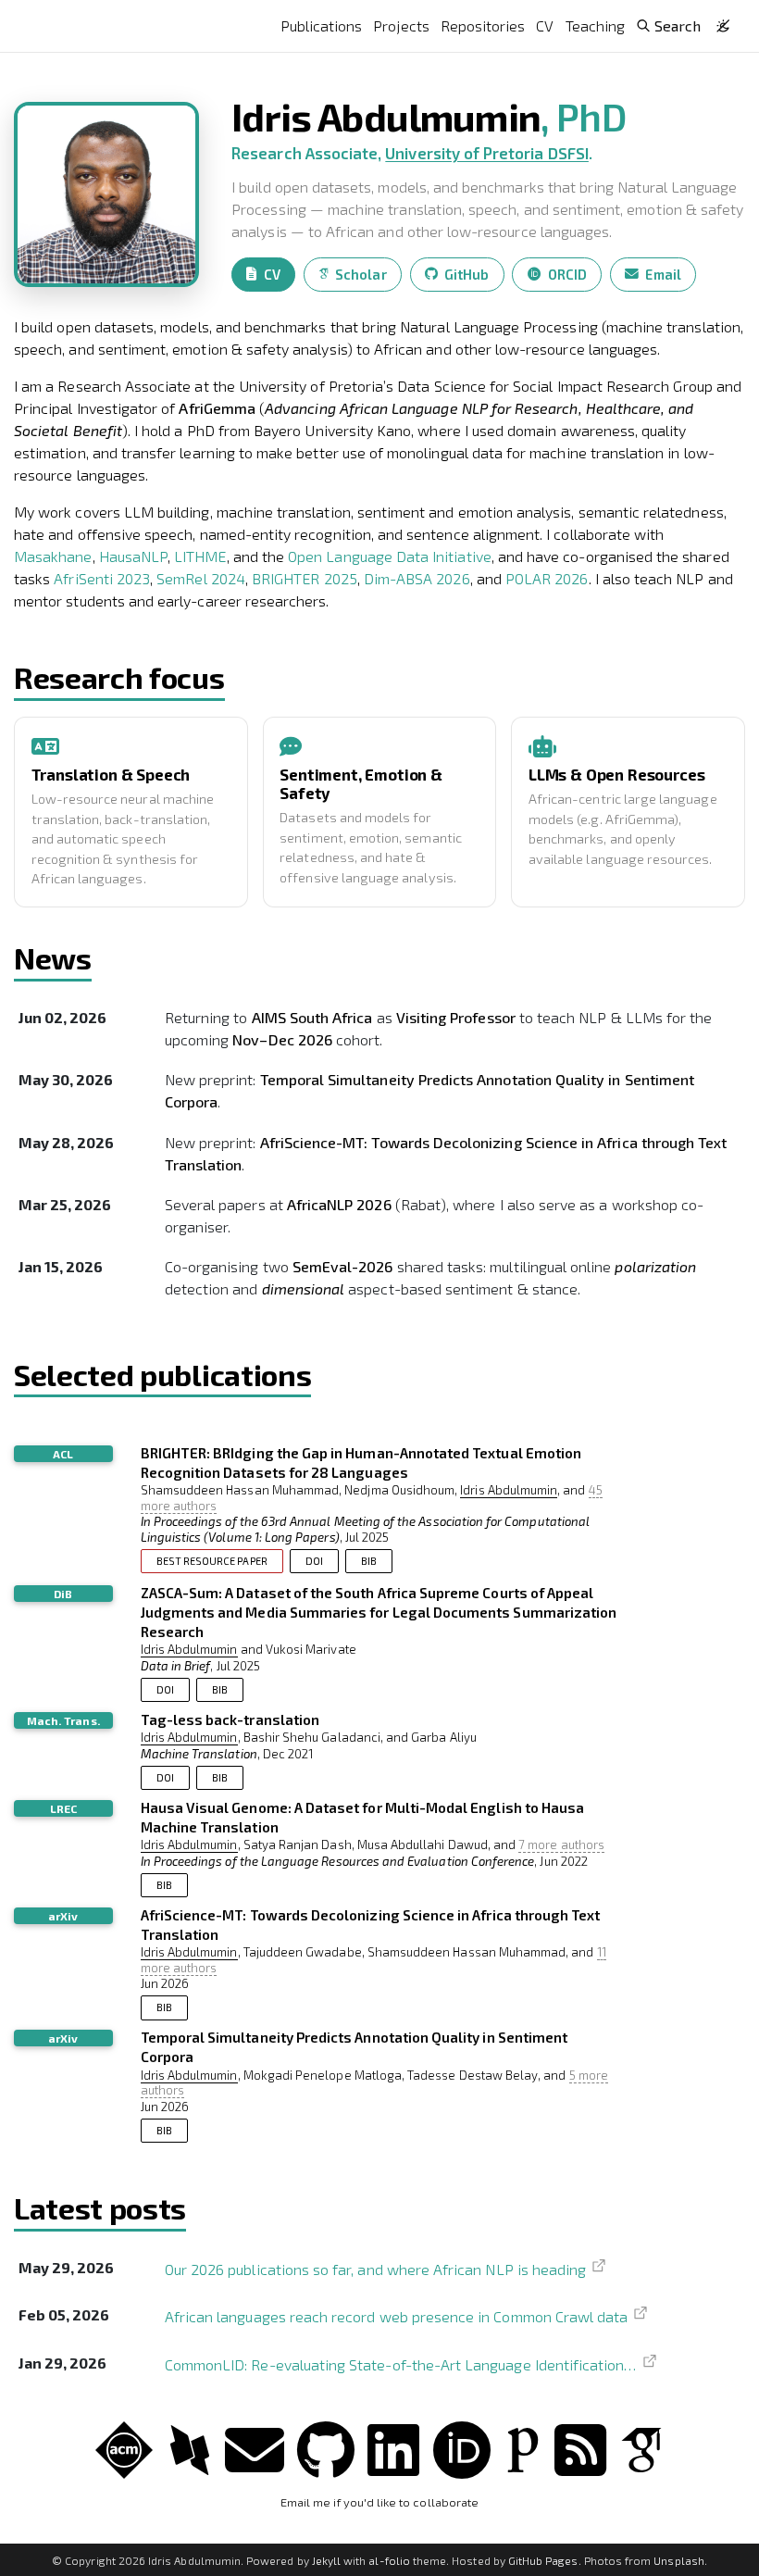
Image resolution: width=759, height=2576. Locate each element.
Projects (401, 25)
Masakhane (53, 556)
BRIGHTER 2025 (305, 578)
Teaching (595, 25)
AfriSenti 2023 (102, 578)
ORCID (567, 274)
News (53, 957)
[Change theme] (718, 20)
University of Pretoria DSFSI (487, 153)
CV (545, 25)
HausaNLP (133, 556)
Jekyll (326, 2560)
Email (663, 274)
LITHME (200, 556)
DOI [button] (314, 1561)
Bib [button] (369, 1561)
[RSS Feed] (580, 2449)
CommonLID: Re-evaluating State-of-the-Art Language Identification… (401, 2363)
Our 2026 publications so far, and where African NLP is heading (375, 2269)
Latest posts (100, 2207)
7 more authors (561, 1844)
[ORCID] (462, 2449)
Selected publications (162, 1374)
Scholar (361, 274)
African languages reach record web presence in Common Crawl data (397, 2316)
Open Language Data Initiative (390, 556)
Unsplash (678, 2560)
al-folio (389, 2560)
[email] (255, 2449)
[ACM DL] (124, 2449)
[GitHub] (326, 2449)
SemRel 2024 (201, 578)
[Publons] (523, 2449)
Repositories (483, 25)
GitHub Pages (543, 2560)
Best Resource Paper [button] (212, 1561)
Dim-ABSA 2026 (417, 578)
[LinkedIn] (393, 2449)
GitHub (467, 274)
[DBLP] (190, 2449)
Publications (322, 25)
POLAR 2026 (547, 578)
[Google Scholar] (641, 2449)
